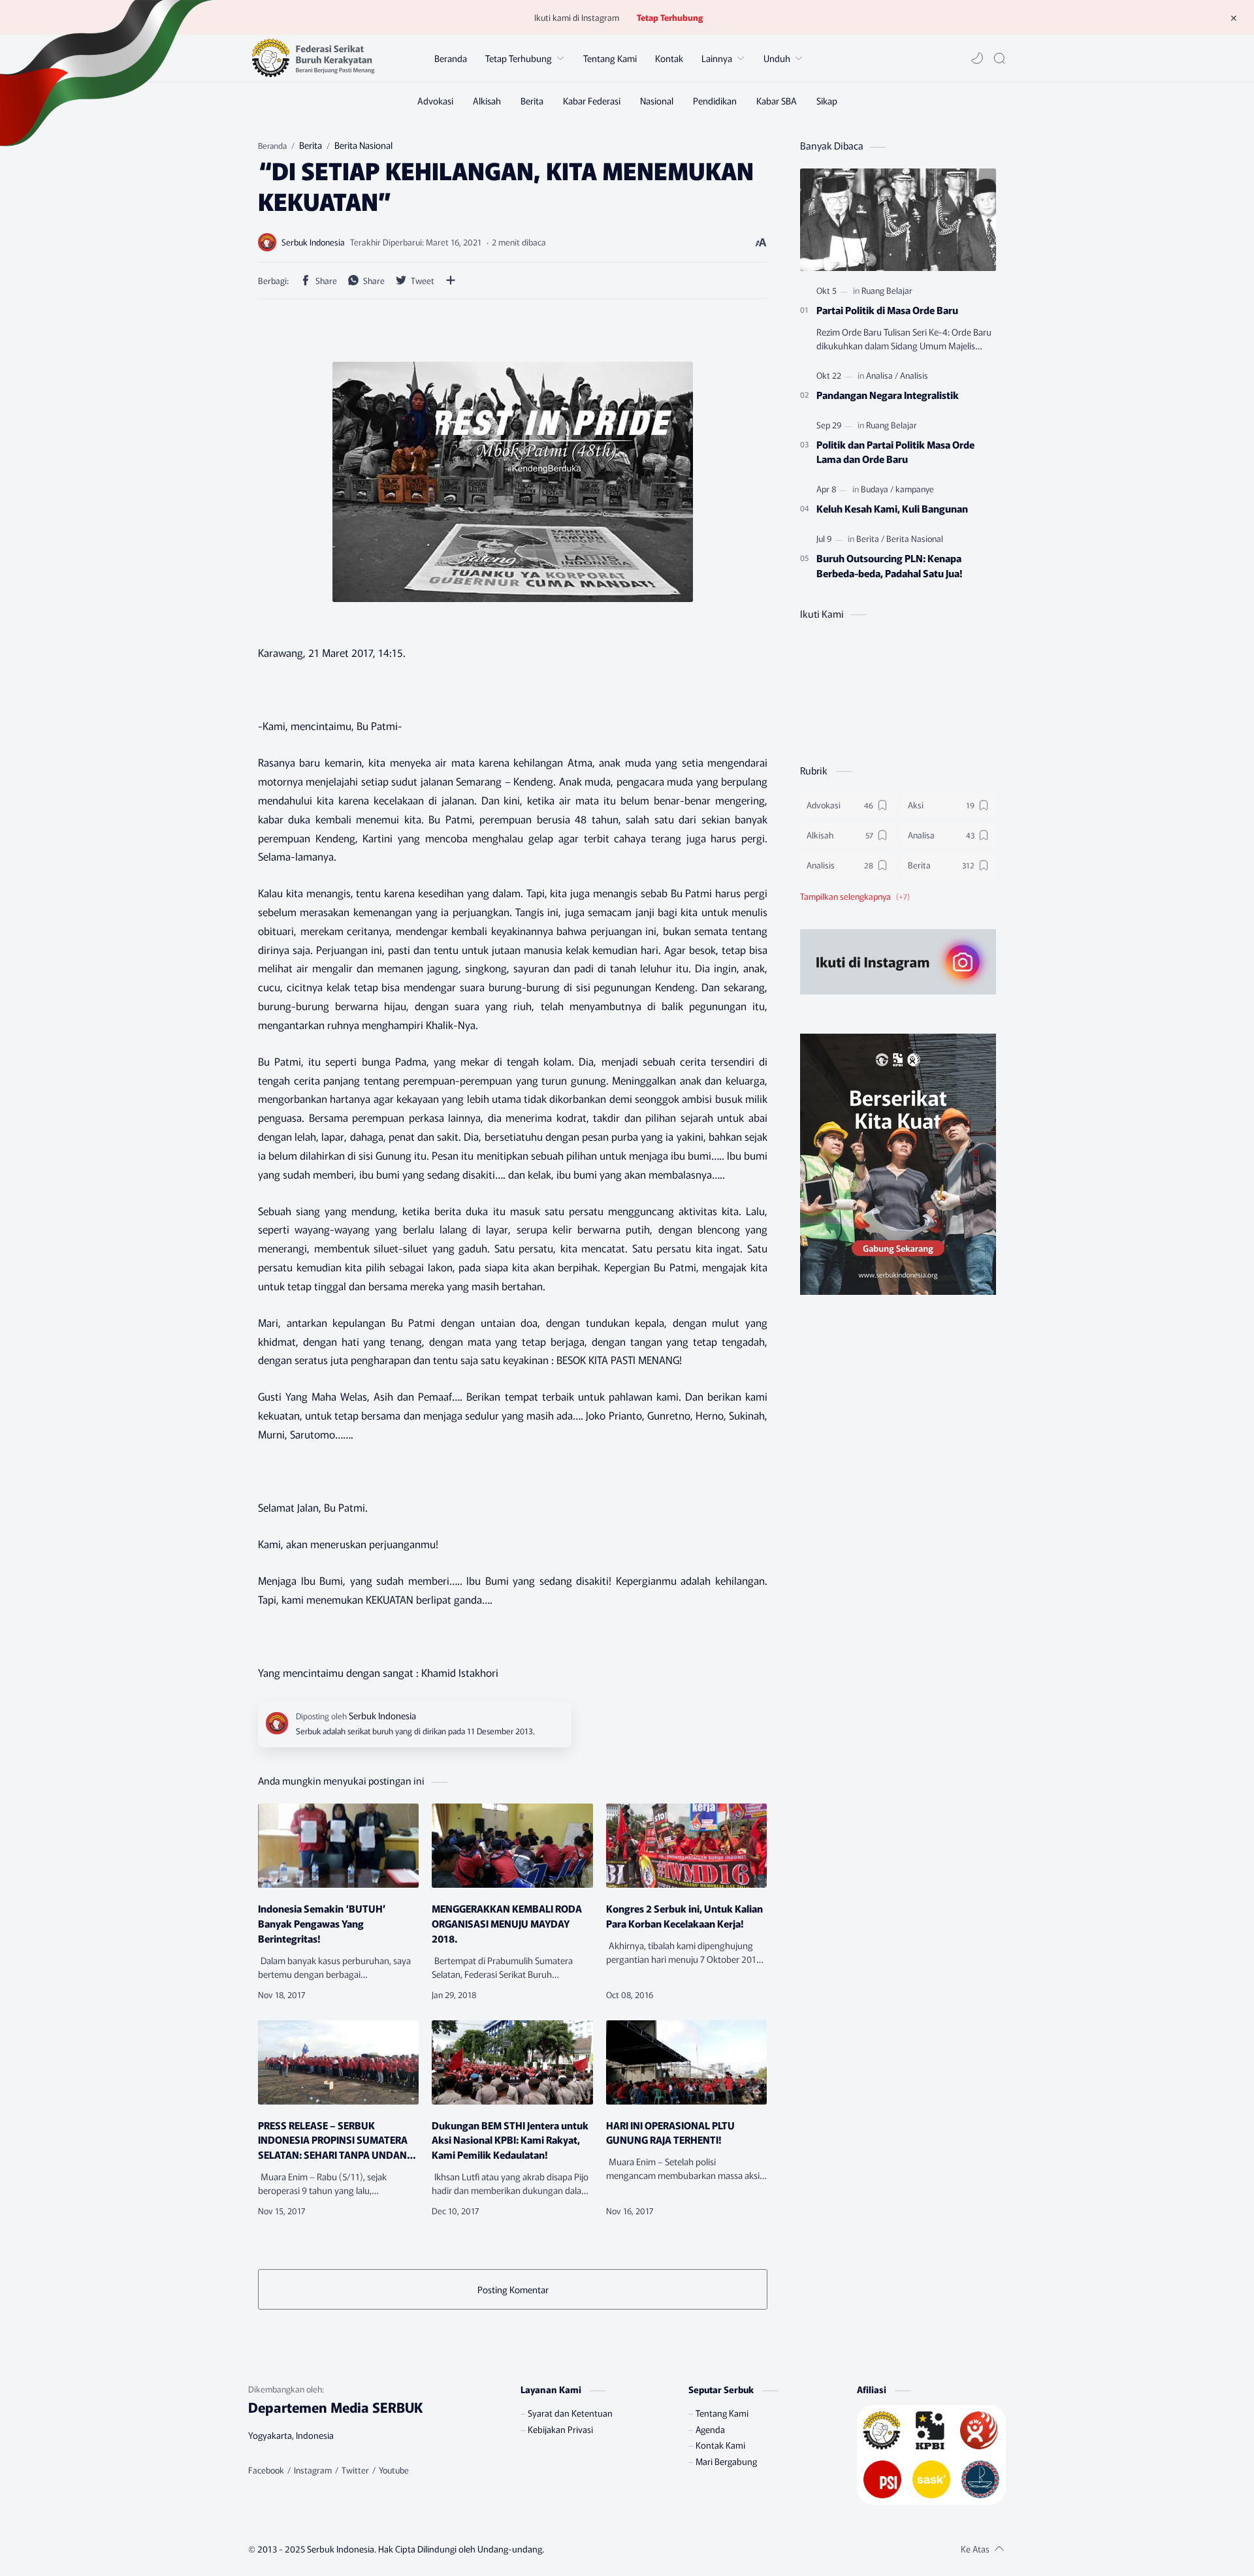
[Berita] (532, 101)
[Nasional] (657, 101)
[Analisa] (882, 375)
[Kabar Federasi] (592, 101)
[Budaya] (877, 489)
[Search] (999, 58)
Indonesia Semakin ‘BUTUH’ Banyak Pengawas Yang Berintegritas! (322, 1923)
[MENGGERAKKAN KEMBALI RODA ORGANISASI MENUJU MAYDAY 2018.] (512, 1846)
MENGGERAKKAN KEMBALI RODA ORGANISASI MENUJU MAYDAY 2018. (507, 1923)
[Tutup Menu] (1234, 18)
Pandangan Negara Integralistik (888, 394)
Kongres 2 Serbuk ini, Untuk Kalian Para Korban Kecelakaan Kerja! (684, 1916)
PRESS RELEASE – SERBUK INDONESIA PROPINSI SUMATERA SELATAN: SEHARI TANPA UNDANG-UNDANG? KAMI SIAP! (338, 2140)
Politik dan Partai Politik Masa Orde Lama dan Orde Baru (895, 452)
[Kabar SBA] (777, 101)
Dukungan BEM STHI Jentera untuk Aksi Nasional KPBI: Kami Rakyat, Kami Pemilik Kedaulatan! (510, 2140)
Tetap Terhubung (670, 17)
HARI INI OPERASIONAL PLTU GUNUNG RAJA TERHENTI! (670, 2132)
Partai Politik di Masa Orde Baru (887, 310)
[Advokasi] (435, 101)
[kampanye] (915, 489)
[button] (977, 58)
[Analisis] (914, 375)
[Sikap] (827, 101)
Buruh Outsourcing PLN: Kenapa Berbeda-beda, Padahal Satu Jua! (890, 565)
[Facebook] (266, 2470)
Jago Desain (622, 2549)
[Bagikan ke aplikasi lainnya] (451, 280)
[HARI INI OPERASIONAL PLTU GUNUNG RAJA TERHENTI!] (686, 2062)
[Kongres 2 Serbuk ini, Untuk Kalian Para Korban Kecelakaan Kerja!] (686, 1846)
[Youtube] (394, 2470)
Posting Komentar (513, 2289)
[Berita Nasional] (915, 538)
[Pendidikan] (715, 101)
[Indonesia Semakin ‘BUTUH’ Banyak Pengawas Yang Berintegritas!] (338, 1846)
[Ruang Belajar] (887, 290)
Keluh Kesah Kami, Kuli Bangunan (892, 508)
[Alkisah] (487, 101)
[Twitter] (355, 2470)
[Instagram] (313, 2470)
